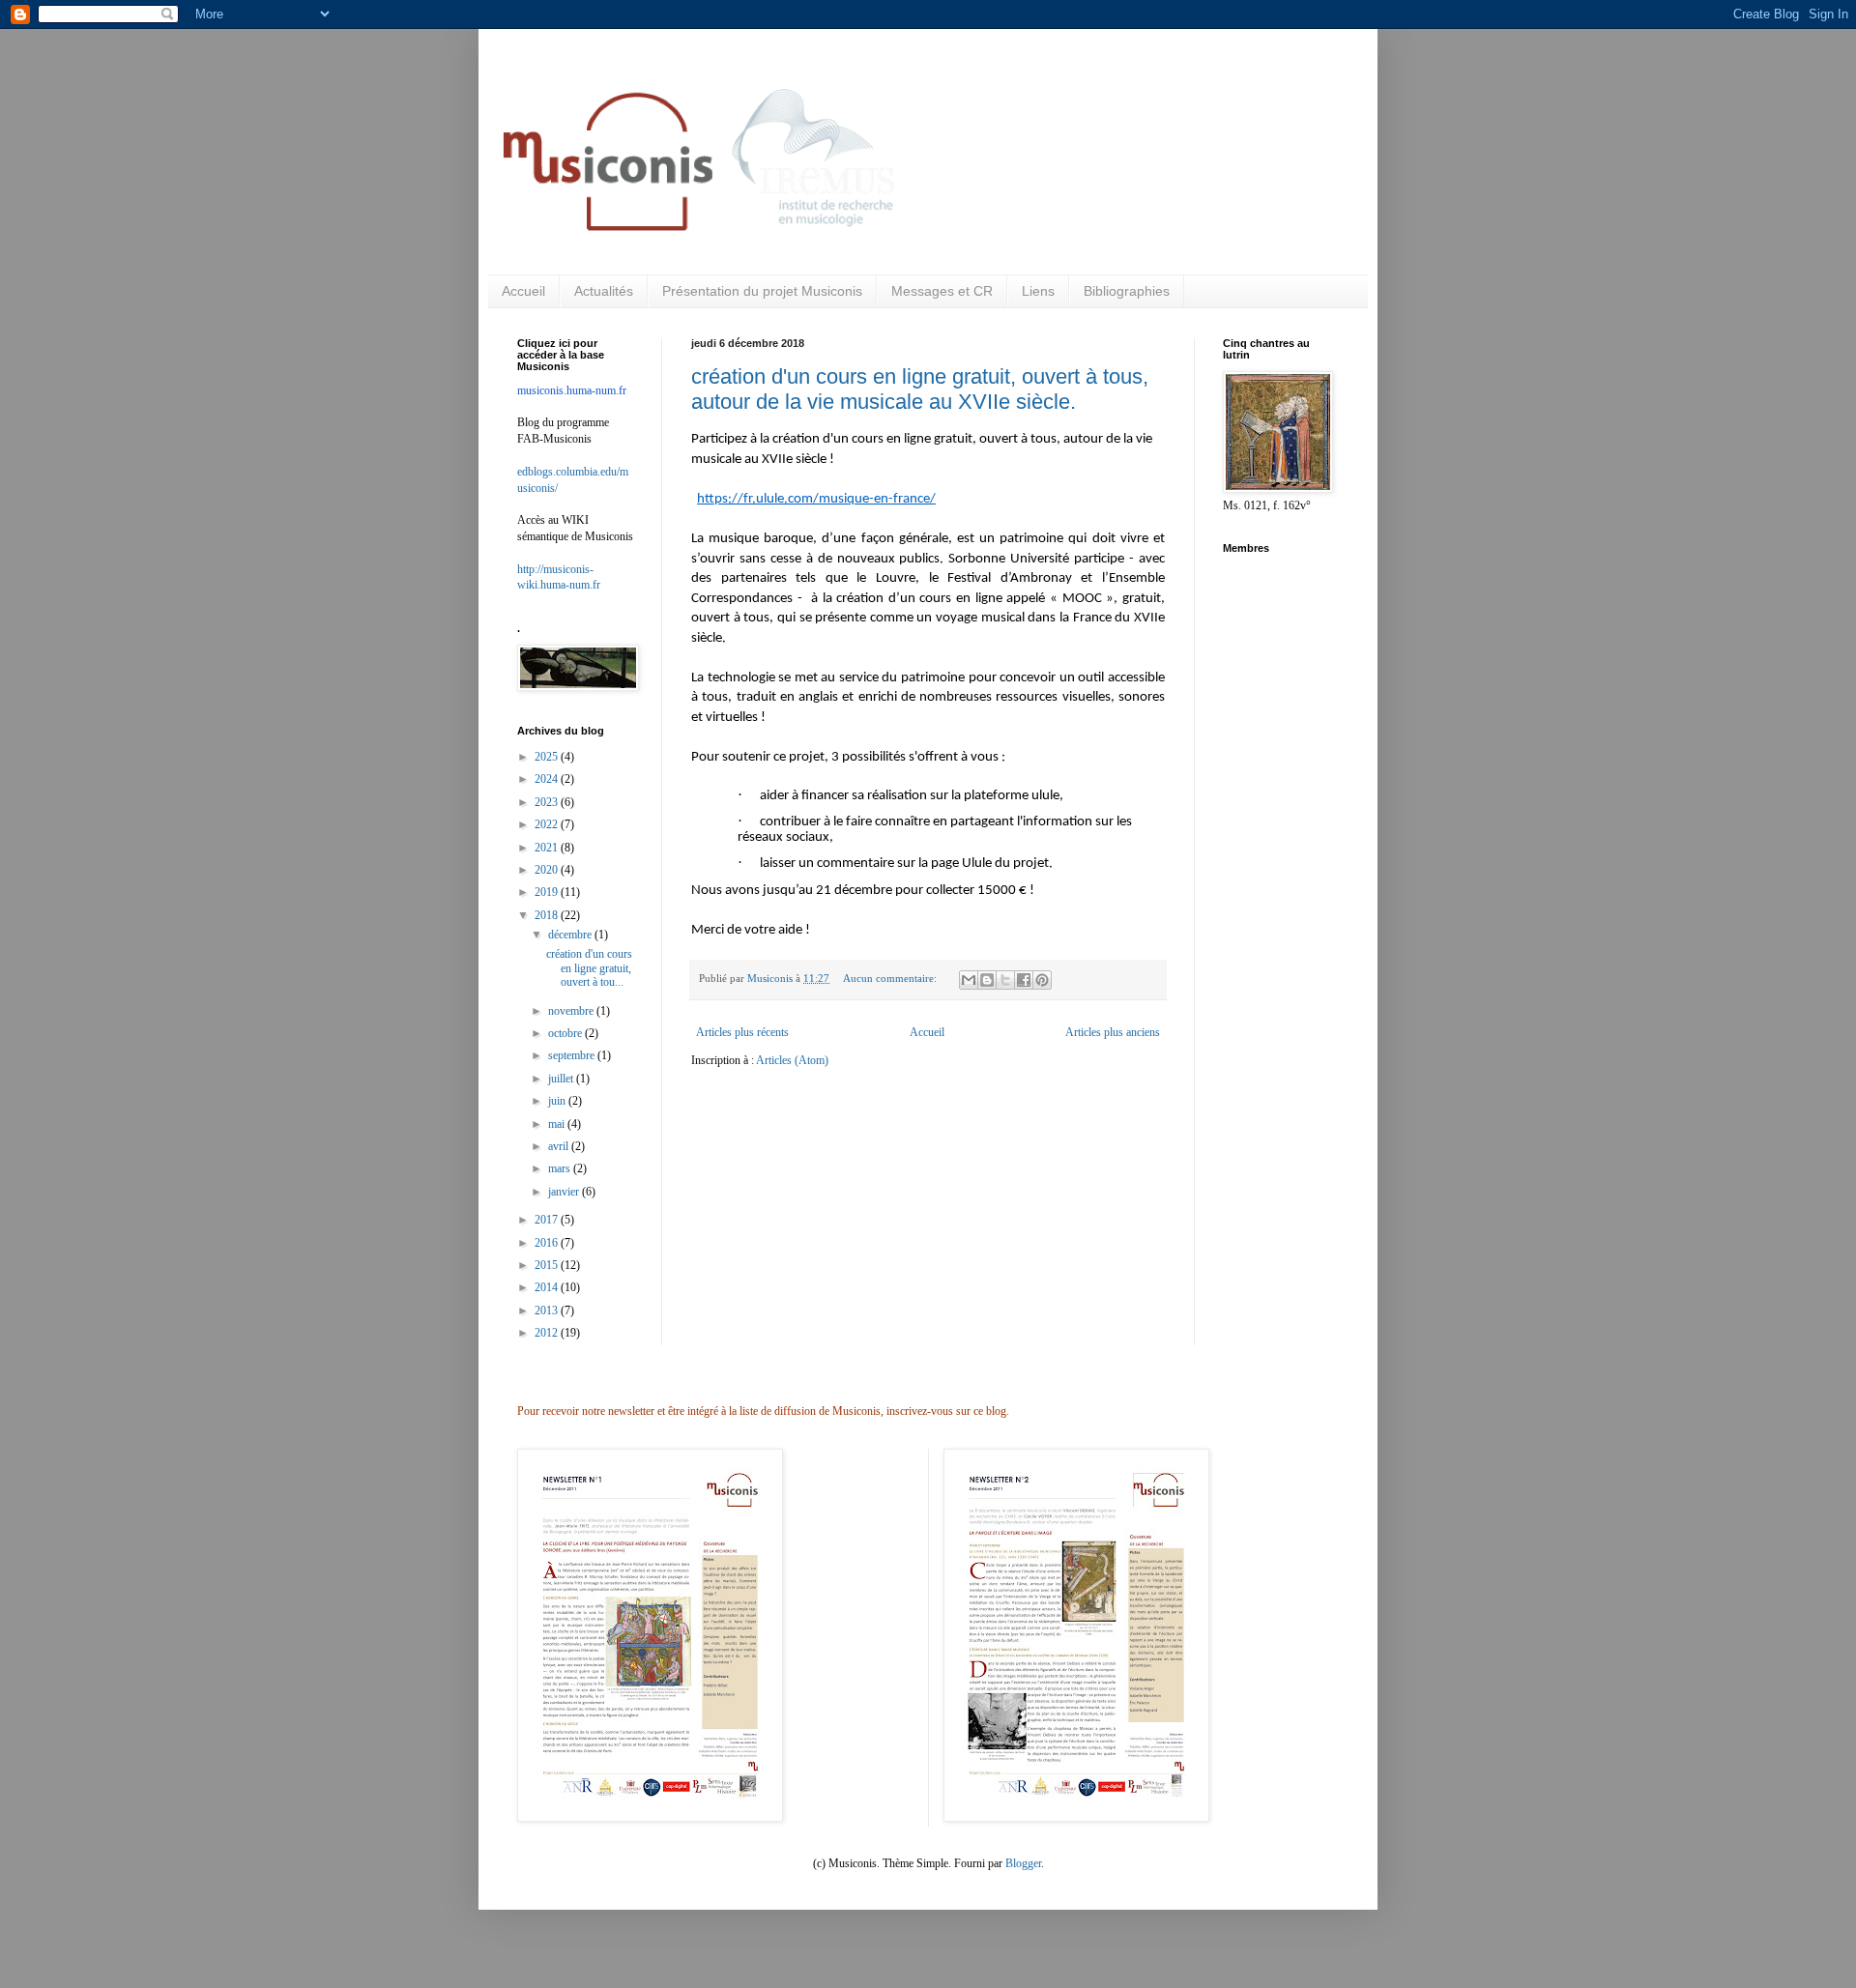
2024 (548, 779)
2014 (548, 1287)
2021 (548, 848)
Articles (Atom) (792, 1060)
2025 (548, 757)
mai (558, 1124)
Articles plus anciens (1113, 1032)
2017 (548, 1220)
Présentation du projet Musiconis (762, 291)
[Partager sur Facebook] (1024, 980)
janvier (565, 1192)
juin (558, 1101)
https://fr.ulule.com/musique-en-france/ (816, 499)
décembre (571, 935)
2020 (548, 870)
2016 (548, 1243)
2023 (548, 802)
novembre (572, 1011)
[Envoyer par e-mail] (969, 980)
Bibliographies (1127, 291)
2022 (548, 824)
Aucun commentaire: (891, 978)
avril (560, 1146)
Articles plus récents (742, 1032)
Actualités (604, 291)
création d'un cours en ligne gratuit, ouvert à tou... (589, 968)
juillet (562, 1079)
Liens (1038, 291)
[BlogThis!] (987, 980)
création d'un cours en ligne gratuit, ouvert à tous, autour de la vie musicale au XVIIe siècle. (920, 389)
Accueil (523, 291)
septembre (573, 1055)
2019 (548, 892)
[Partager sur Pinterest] (1042, 980)
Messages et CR (942, 291)
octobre (566, 1033)
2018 (548, 915)
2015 (548, 1265)
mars (561, 1168)
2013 (548, 1311)
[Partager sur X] (1005, 980)
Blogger (1023, 1863)
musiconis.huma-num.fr (572, 390)
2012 (548, 1333)
